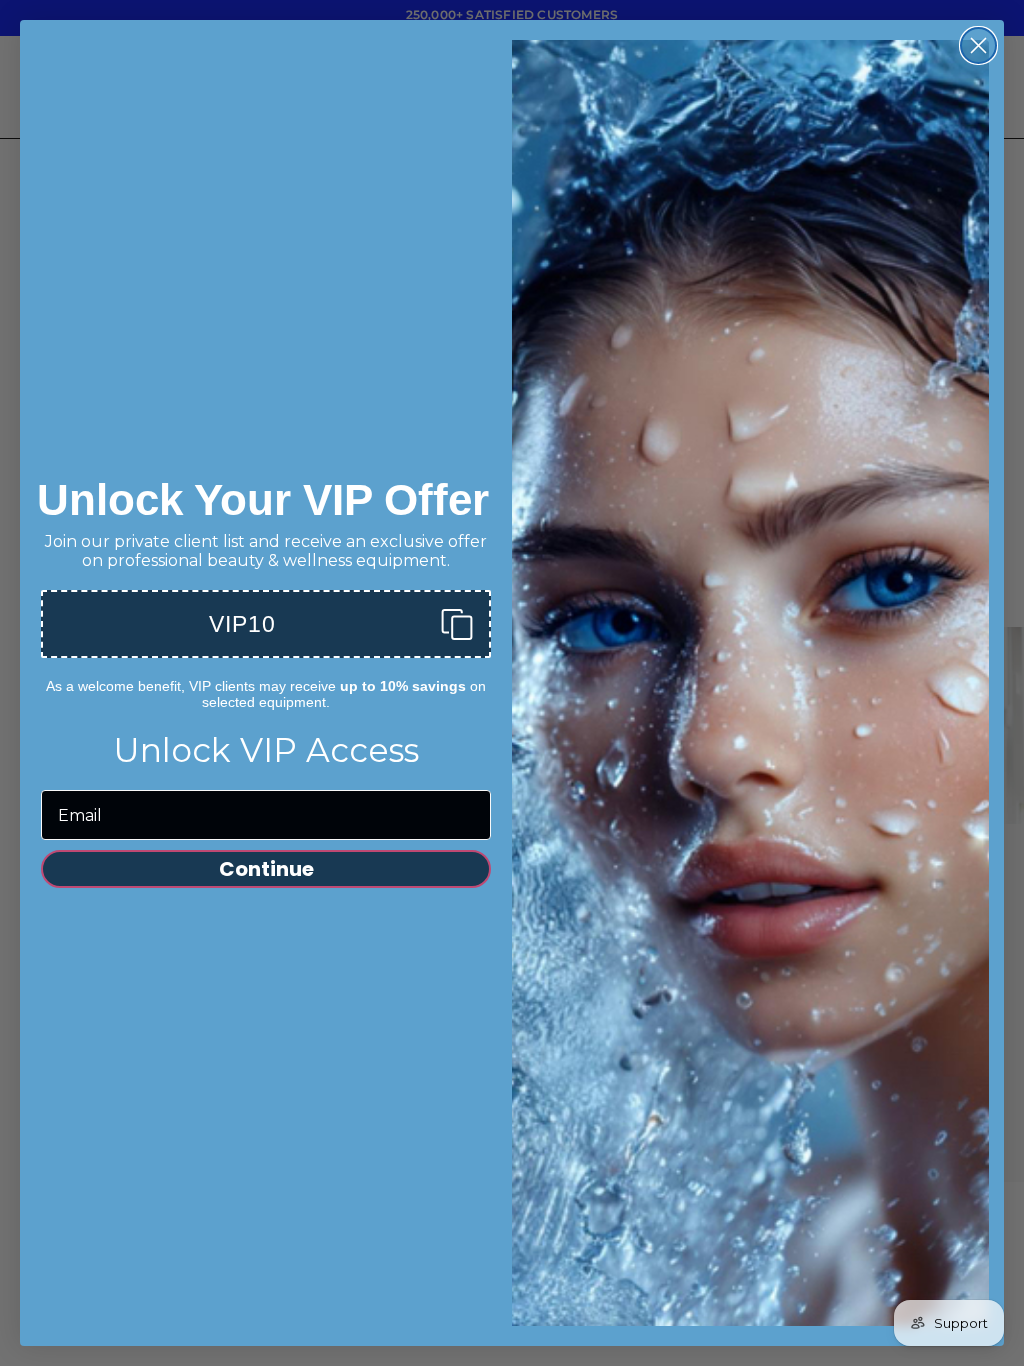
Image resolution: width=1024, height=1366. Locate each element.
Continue (266, 869)
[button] (266, 624)
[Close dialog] (978, 45)
